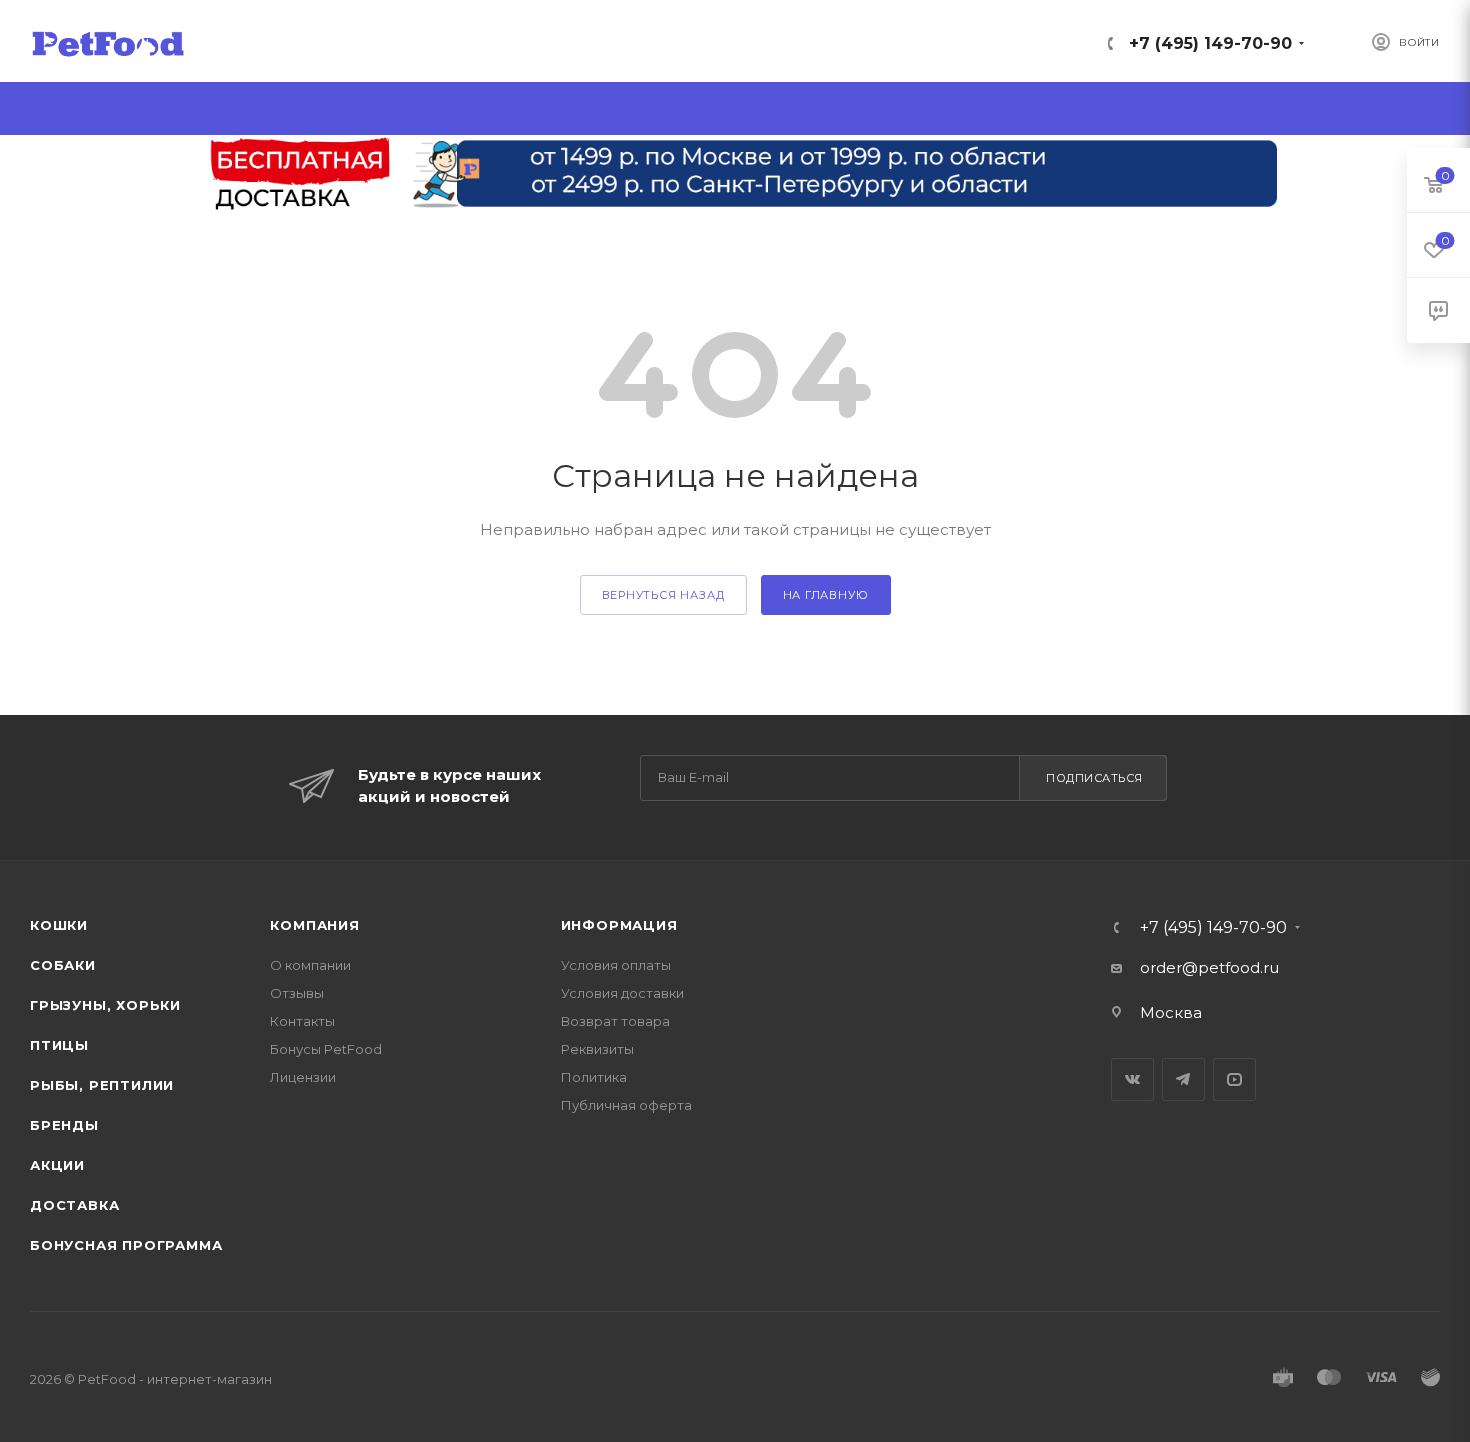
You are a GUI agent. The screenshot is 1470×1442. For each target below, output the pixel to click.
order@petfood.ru (1209, 967)
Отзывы (297, 993)
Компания (314, 925)
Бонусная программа (126, 1245)
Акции (57, 1165)
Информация (619, 925)
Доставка (74, 1205)
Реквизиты (597, 1049)
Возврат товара (615, 1021)
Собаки (63, 965)
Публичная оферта (626, 1105)
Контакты (302, 1021)
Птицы (59, 1045)
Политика (594, 1077)
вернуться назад (663, 595)
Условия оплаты (616, 965)
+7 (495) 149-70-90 (1210, 43)
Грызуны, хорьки (105, 1005)
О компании (310, 965)
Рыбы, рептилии (102, 1085)
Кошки (59, 925)
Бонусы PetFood (326, 1049)
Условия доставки (622, 993)
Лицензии (303, 1077)
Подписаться (1094, 778)
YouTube (1234, 1079)
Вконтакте (1132, 1079)
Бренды (64, 1125)
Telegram (1183, 1079)
